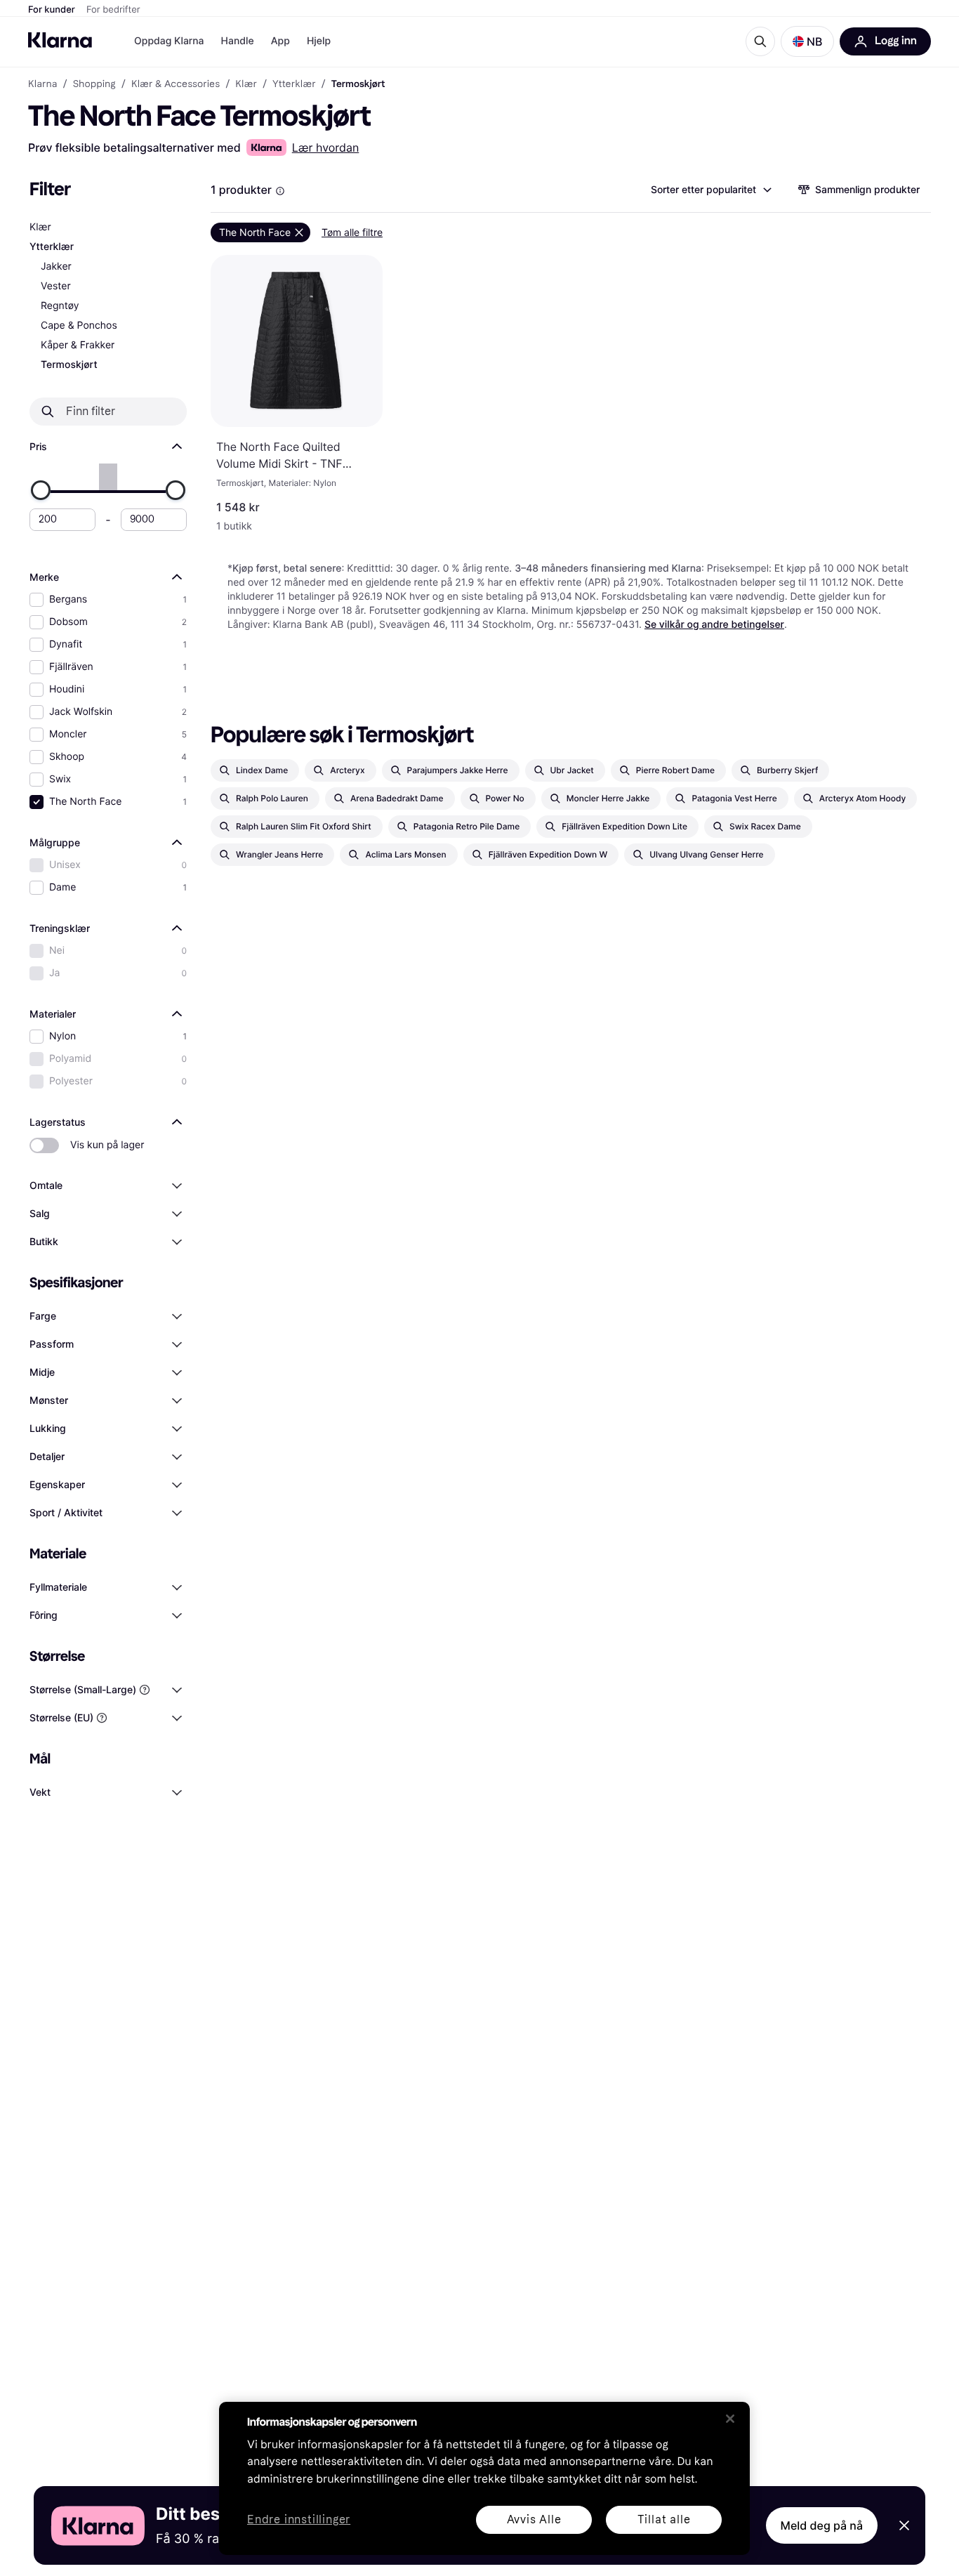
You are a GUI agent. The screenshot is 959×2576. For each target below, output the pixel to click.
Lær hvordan (326, 147)
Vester (56, 286)
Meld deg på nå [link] (822, 2525)
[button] (807, 41)
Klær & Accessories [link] (176, 84)
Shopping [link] (94, 84)
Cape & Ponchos (79, 326)
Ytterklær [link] (294, 84)
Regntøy (60, 306)
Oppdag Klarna (169, 41)
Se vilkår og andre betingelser (714, 625)
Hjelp (319, 41)
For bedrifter (113, 10)
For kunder (52, 10)
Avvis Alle (534, 2519)
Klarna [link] (42, 84)
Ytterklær (52, 247)
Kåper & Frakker (78, 345)
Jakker (56, 267)
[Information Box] (280, 191)
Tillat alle (664, 2519)
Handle (238, 41)
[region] (484, 2478)
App (280, 41)
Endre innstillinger (299, 2520)
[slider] (41, 490)
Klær (40, 227)
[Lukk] (730, 2419)
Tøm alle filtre (352, 232)
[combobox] (710, 190)
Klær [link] (246, 84)
